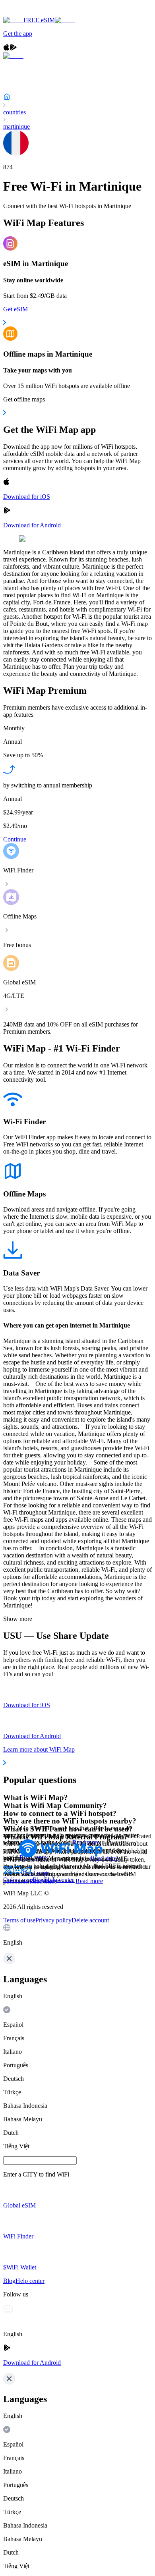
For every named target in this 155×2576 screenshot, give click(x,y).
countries (15, 112)
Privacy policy (53, 1920)
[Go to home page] (31, 13)
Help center (59, 1880)
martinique (16, 126)
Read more (89, 1881)
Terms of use (19, 1920)
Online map (18, 1880)
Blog (39, 1880)
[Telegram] (27, 1873)
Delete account (90, 1920)
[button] (77, 1935)
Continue (15, 839)
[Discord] (17, 1873)
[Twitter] (8, 1873)
